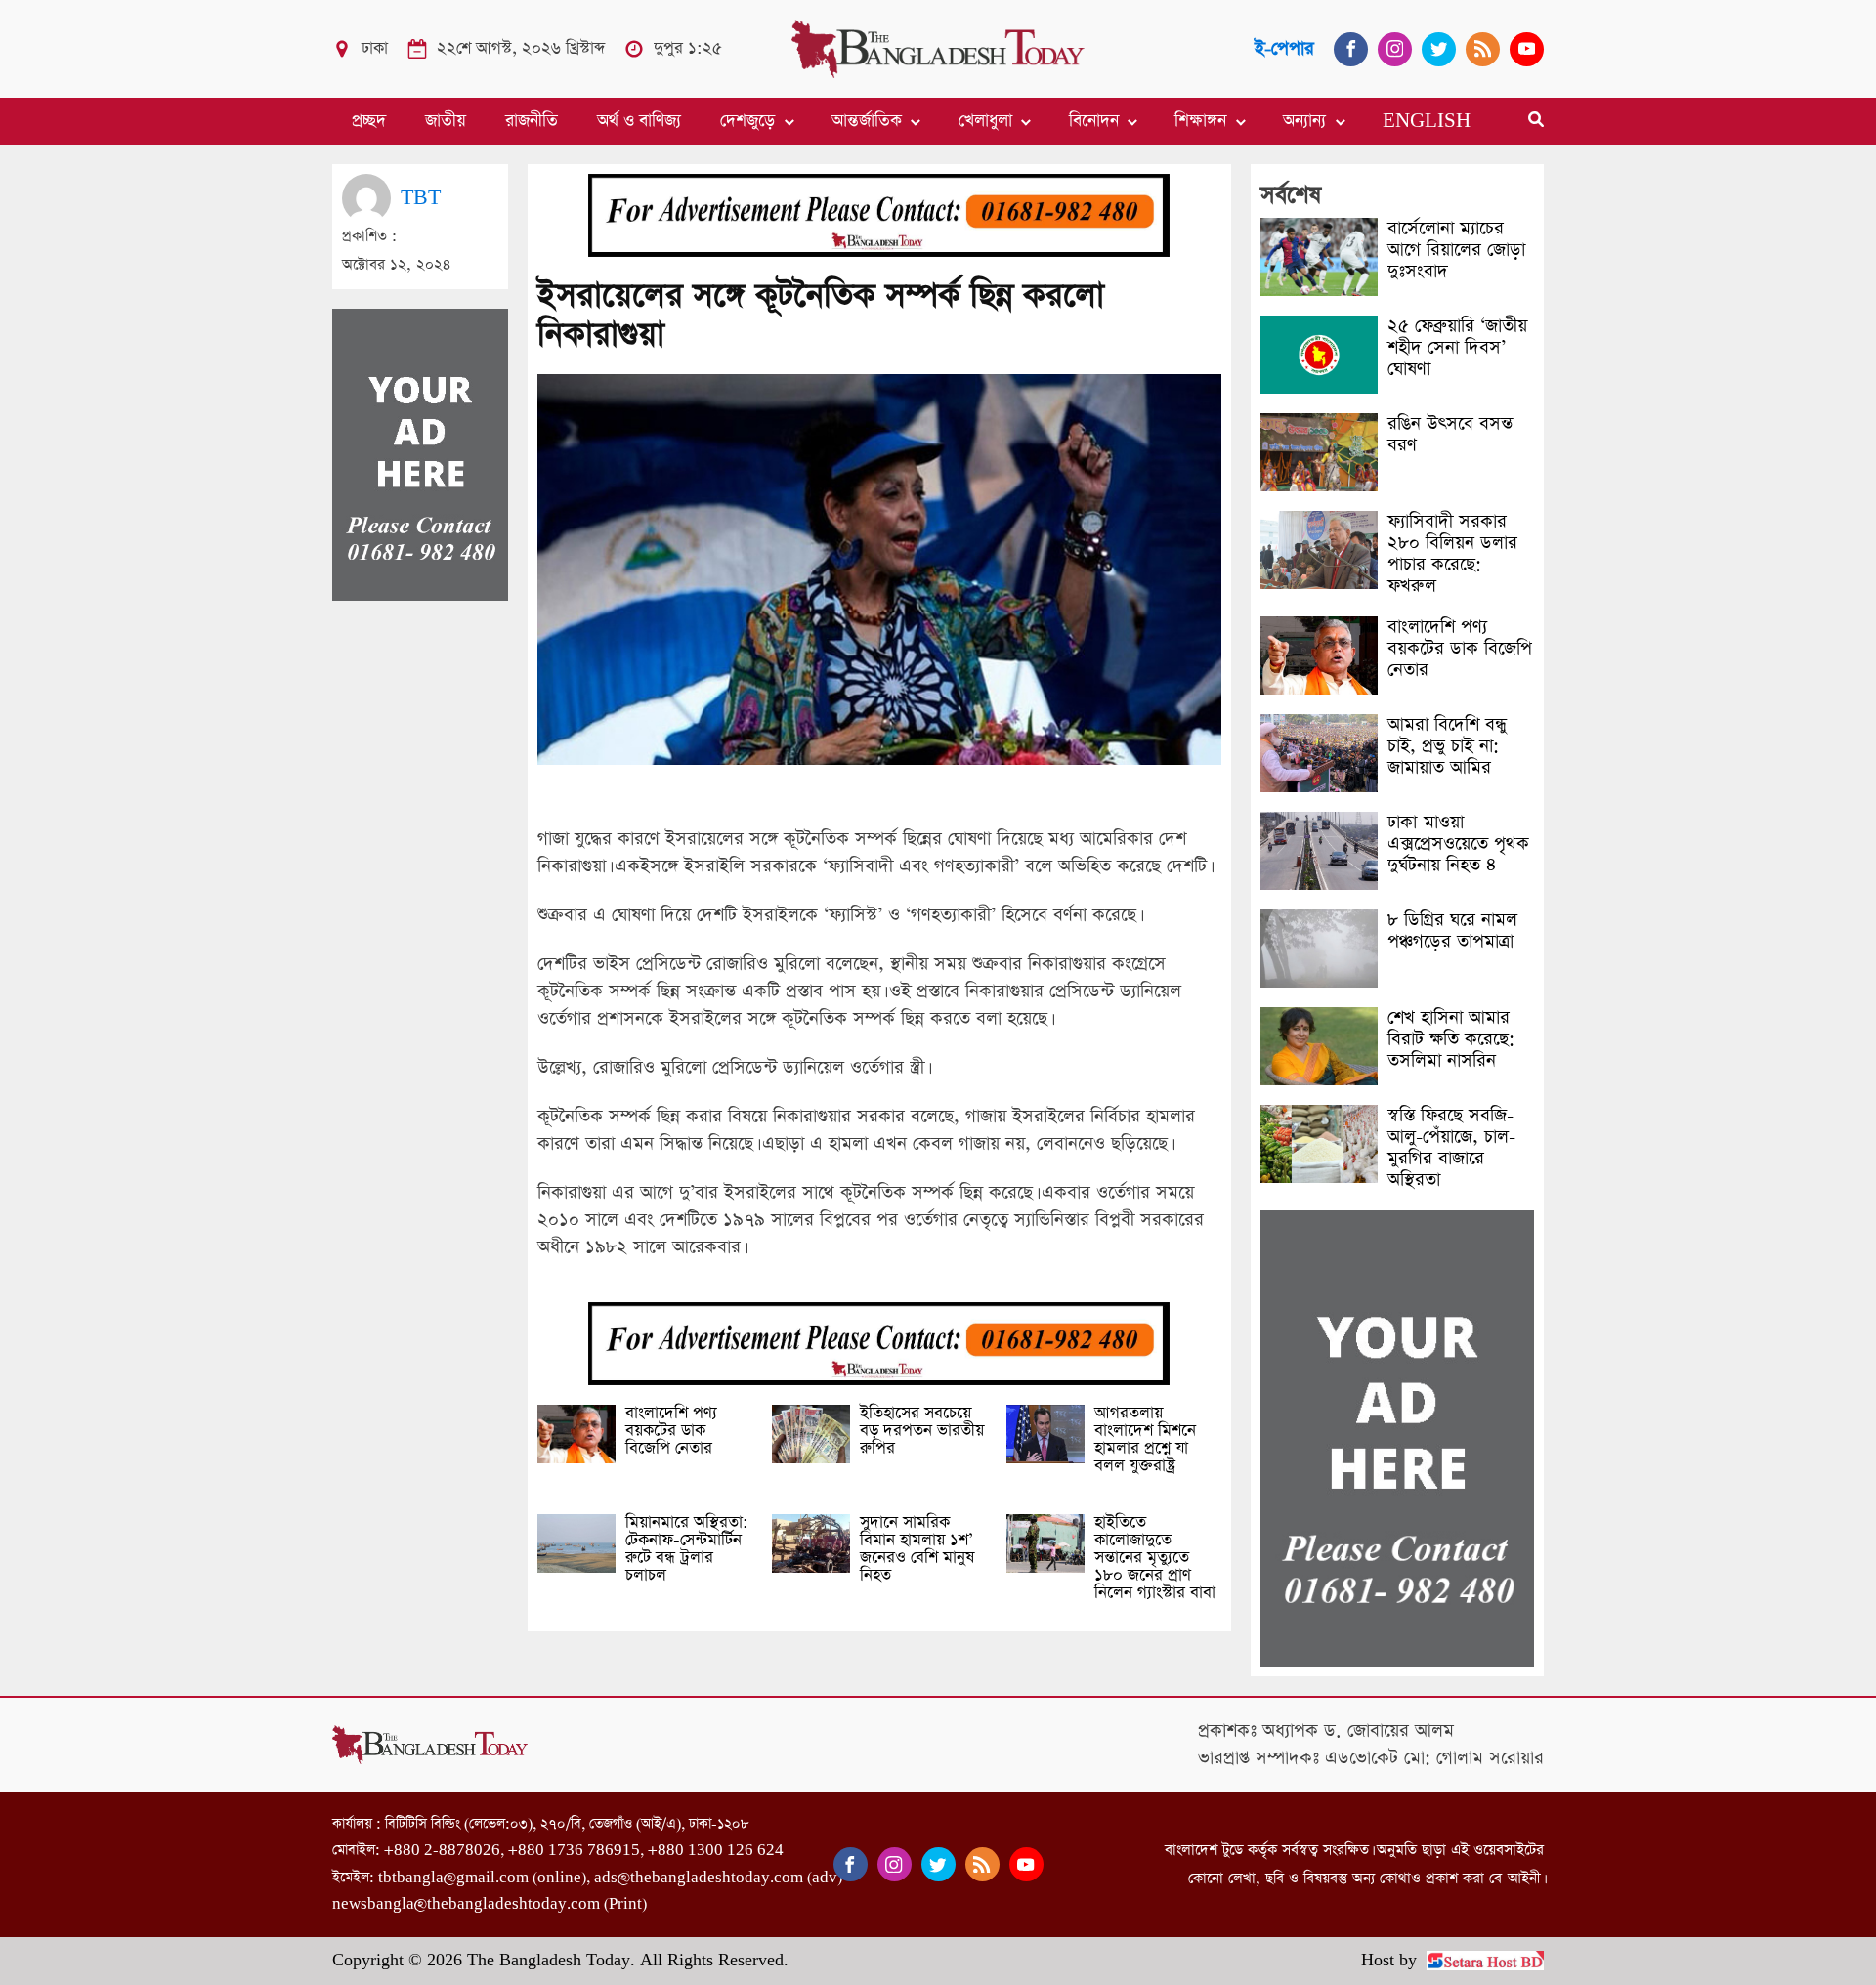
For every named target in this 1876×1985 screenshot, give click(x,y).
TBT (421, 198)
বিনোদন (1094, 121)
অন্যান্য (1304, 121)
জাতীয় (446, 121)
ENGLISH (1427, 121)
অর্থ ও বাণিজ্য (639, 121)
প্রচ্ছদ (369, 121)
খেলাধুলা (985, 121)
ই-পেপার (1284, 48)
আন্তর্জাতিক (867, 121)
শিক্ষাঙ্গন (1200, 121)
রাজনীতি (532, 121)
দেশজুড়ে (747, 121)
